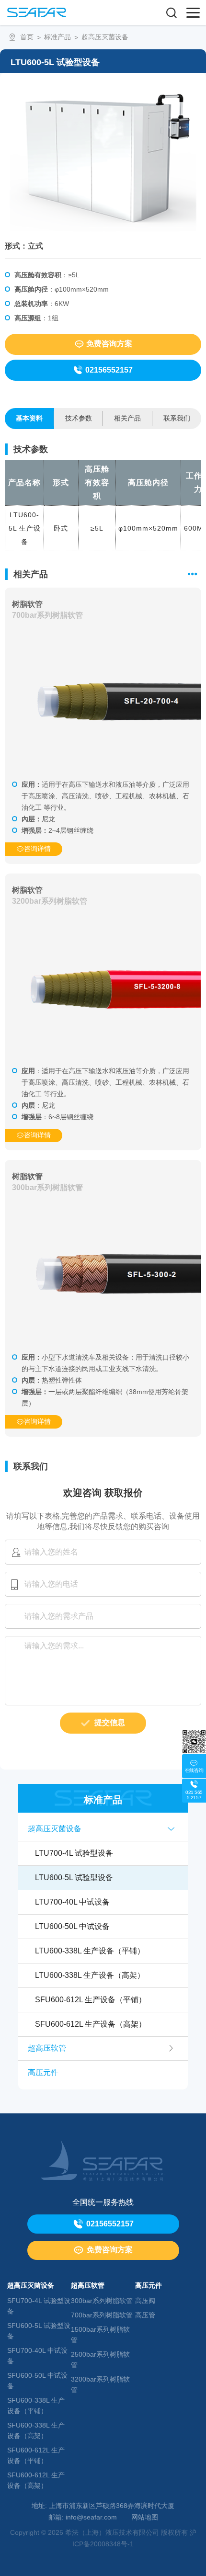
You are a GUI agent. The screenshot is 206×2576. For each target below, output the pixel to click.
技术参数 (79, 418)
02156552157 (109, 370)
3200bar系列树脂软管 (100, 2384)
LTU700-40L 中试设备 (72, 1902)
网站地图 (145, 2517)
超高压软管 (47, 2048)
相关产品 (127, 418)
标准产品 (57, 37)
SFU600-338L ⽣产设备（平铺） (36, 2406)
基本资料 (29, 418)
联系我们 (177, 418)
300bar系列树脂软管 (102, 2301)
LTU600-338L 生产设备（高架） (90, 1975)
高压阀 (145, 2301)
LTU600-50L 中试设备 (72, 1926)
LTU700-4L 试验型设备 (74, 1853)
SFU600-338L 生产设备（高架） (36, 2430)
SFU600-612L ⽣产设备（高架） (91, 2024)
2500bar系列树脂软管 (100, 2360)
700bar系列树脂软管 (102, 2315)
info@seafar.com (91, 2517)
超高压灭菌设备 (105, 37)
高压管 (145, 2315)
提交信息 (110, 1722)
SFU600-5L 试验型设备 (39, 2331)
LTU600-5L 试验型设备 (74, 1878)
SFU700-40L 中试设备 (37, 2356)
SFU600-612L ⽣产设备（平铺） (91, 2000)
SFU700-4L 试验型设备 (39, 2306)
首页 (27, 37)
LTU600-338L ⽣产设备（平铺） (90, 1951)
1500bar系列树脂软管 (100, 2335)
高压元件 (43, 2072)
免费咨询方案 (109, 344)
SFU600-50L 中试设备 (37, 2381)
